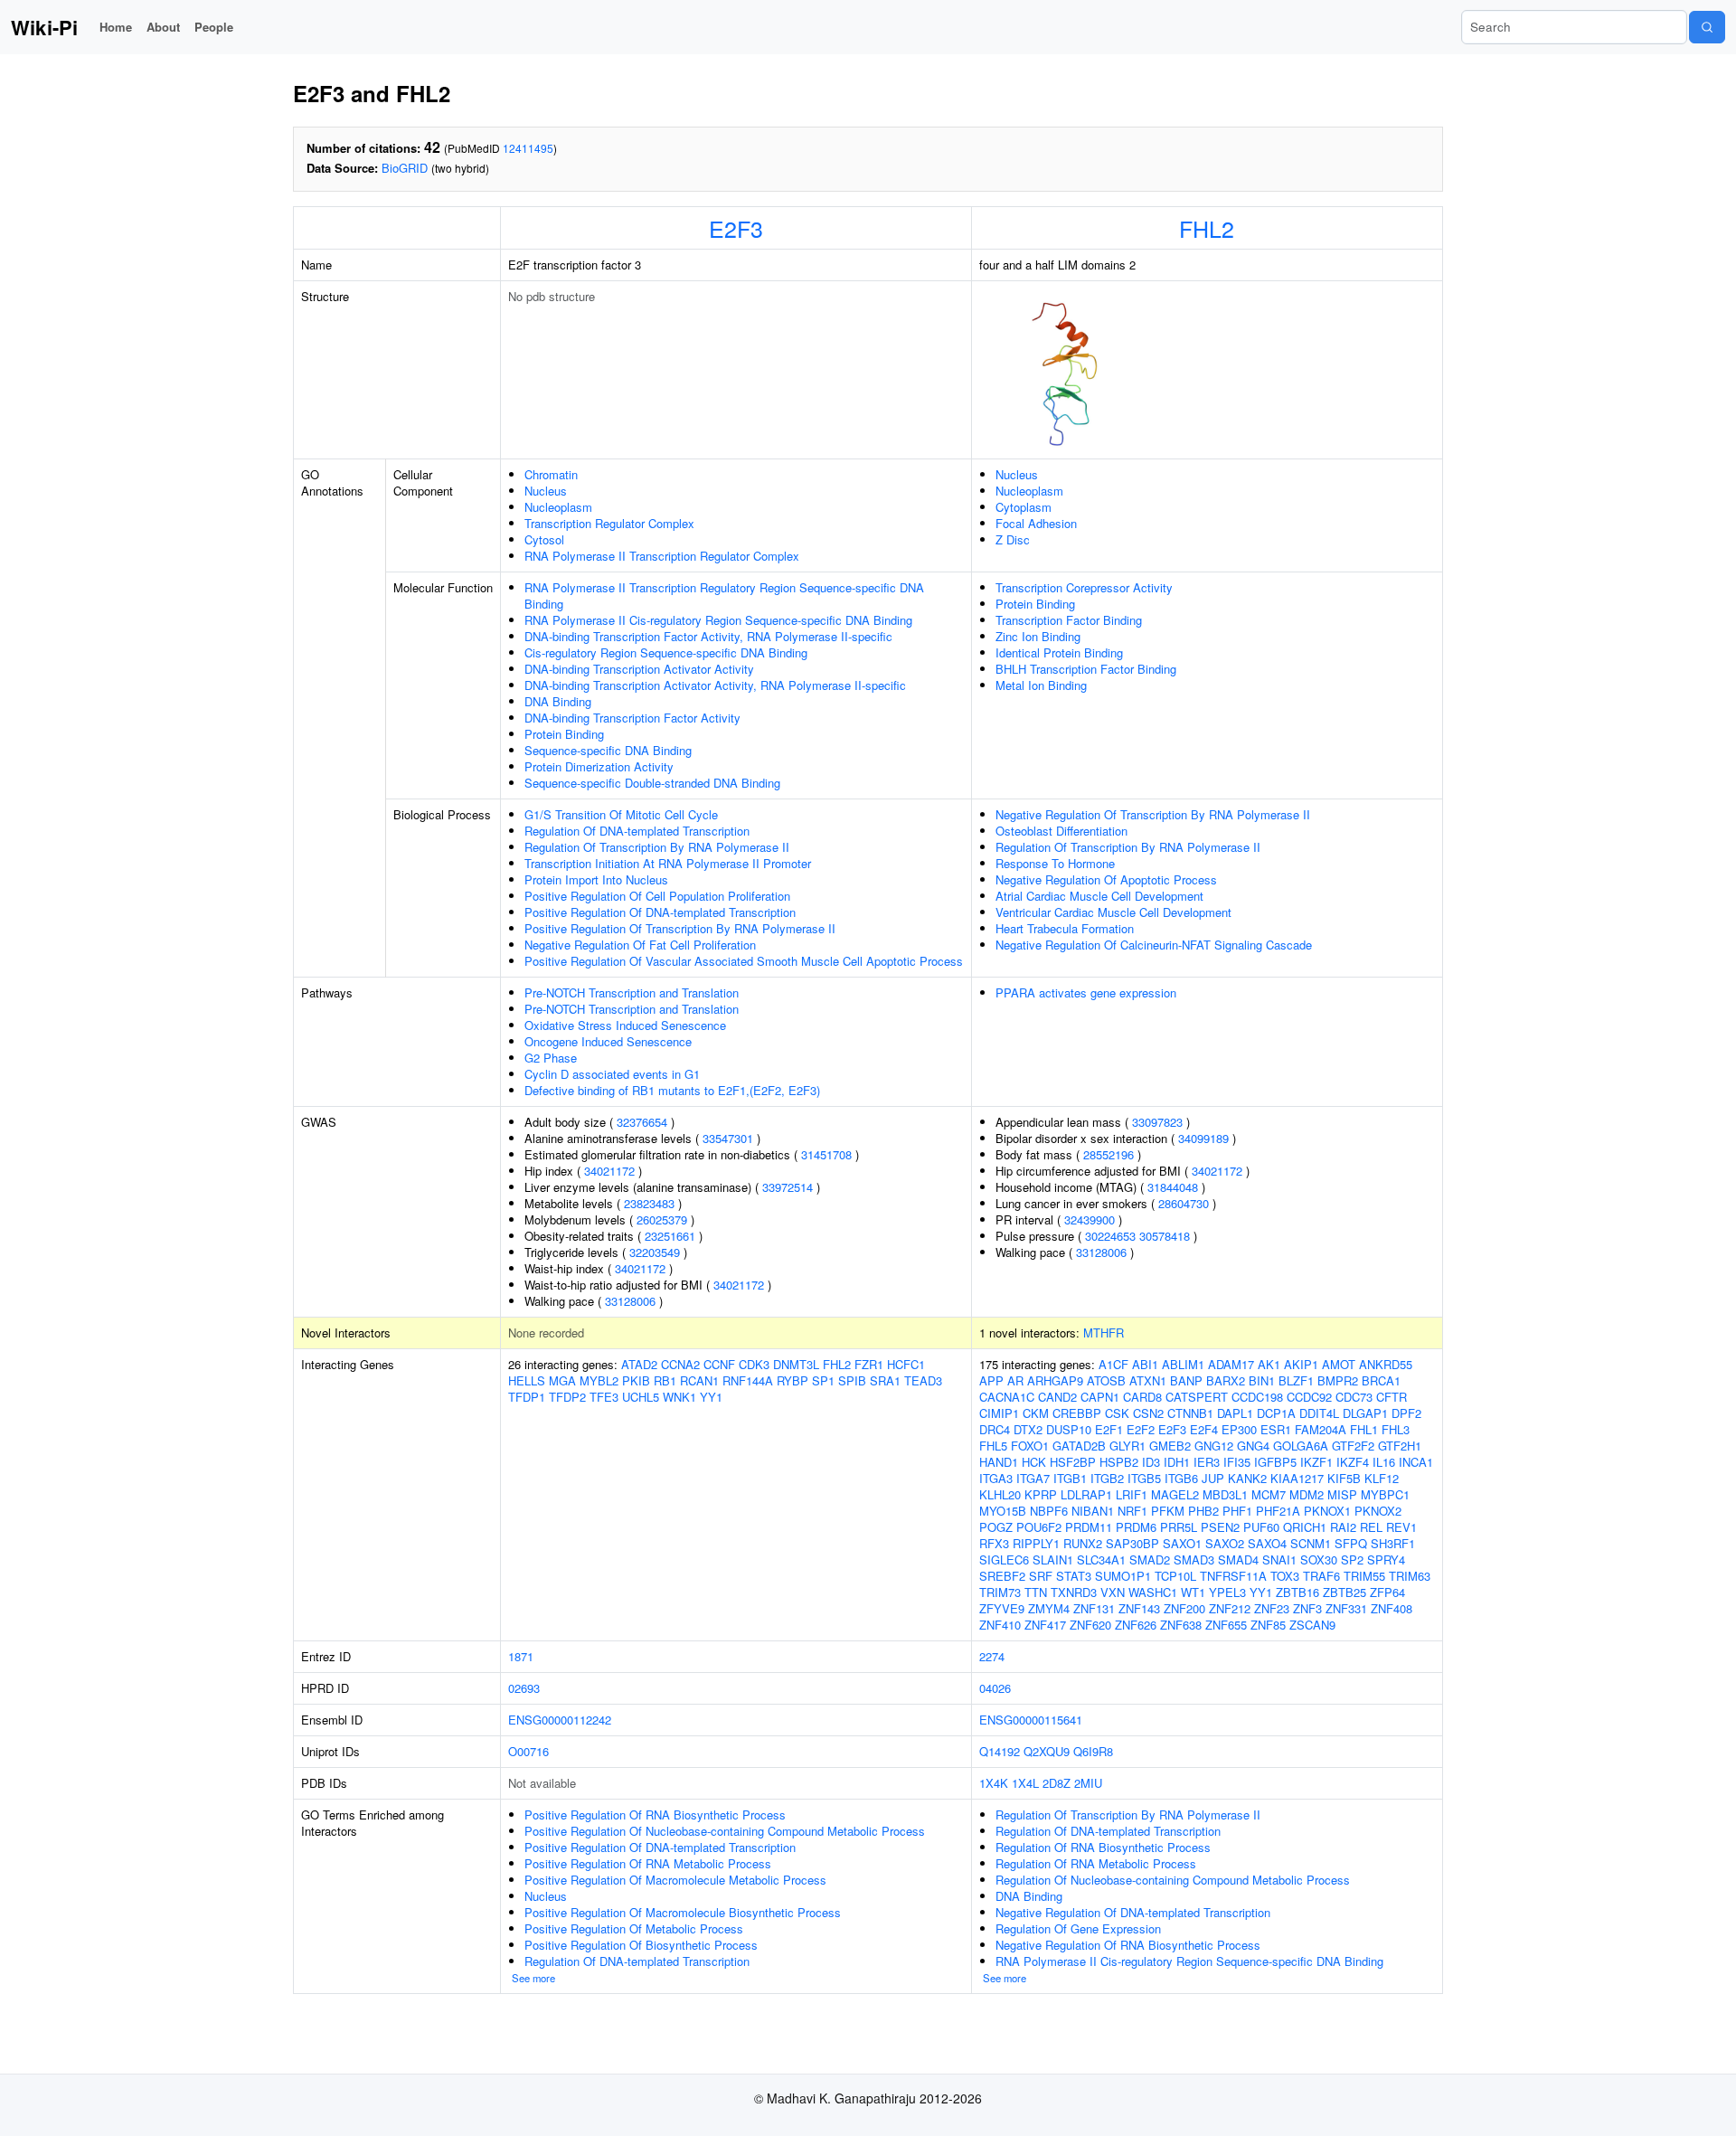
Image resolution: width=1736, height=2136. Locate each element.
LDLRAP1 (1086, 1494)
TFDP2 (567, 1397)
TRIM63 (1410, 1576)
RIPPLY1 (1036, 1543)
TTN (1036, 1592)
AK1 (1269, 1364)
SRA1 (885, 1380)
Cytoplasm (1024, 507)
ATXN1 (1148, 1380)
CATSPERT (1197, 1397)
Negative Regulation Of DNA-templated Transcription (1133, 1912)
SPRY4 (1386, 1559)
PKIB (636, 1380)
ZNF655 (1226, 1625)
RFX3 (994, 1543)
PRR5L (1179, 1527)
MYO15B (1003, 1511)
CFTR (1392, 1397)
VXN (1113, 1592)
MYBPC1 (1385, 1494)
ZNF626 (1136, 1625)
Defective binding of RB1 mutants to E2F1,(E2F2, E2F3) (672, 1090)
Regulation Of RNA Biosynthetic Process (1103, 1847)
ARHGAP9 (1055, 1380)
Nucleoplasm (558, 507)
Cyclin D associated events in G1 (612, 1074)
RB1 (665, 1380)
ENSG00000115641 (1031, 1720)
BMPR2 (1338, 1380)
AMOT (1339, 1364)
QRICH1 (1305, 1527)
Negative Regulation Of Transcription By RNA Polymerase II (1153, 814)
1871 (521, 1656)
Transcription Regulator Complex (609, 523)
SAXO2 (1225, 1543)
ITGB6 (1181, 1478)
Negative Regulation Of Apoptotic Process (1106, 879)
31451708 (826, 1154)
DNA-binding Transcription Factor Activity (632, 718)
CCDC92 (1309, 1397)
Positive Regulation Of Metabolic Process (634, 1928)
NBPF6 (1049, 1511)
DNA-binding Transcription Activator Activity (639, 669)
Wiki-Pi (44, 27)
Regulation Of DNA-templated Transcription (637, 831)
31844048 (1173, 1187)
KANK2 (1247, 1478)
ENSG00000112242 (560, 1720)
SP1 (823, 1380)
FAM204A (1321, 1429)
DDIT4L (1319, 1413)
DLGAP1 (1365, 1413)
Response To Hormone (1055, 863)
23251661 (670, 1236)
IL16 (1384, 1462)
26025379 (662, 1219)
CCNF (719, 1364)
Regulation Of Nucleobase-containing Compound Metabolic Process (1173, 1880)
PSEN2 (1220, 1527)
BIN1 (1262, 1380)
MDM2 (1307, 1494)
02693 (524, 1688)
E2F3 (736, 228)
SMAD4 (1238, 1559)
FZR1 (869, 1364)
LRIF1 (1132, 1494)
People (214, 27)
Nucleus (546, 491)
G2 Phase (551, 1058)
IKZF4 (1353, 1462)
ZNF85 (1268, 1625)
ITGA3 (996, 1478)
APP (991, 1380)
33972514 (788, 1187)
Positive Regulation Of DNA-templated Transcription (660, 912)
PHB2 (1203, 1511)
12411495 (528, 148)
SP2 (1352, 1559)
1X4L (1025, 1783)
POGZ (996, 1527)
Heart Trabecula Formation (1065, 928)
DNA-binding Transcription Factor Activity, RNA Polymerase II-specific (708, 636)
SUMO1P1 (1123, 1576)
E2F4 (1204, 1429)
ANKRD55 (1386, 1364)
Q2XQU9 (1047, 1751)
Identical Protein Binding (1059, 652)
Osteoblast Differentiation (1061, 831)
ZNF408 (1392, 1608)
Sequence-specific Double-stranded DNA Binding (652, 783)
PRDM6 (1136, 1527)
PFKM (1168, 1511)
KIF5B (1344, 1478)
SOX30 (1319, 1559)
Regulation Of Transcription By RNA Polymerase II (657, 847)
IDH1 (1177, 1462)
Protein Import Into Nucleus (596, 879)
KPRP (1041, 1494)
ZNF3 (1307, 1608)
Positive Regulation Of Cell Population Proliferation (657, 896)
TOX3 (1285, 1576)
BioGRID (405, 168)
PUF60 (1261, 1527)
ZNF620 (1090, 1625)
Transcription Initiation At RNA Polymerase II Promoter (668, 863)
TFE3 (604, 1397)
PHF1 (1237, 1511)
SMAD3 (1194, 1559)
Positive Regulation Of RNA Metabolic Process (648, 1863)
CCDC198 (1257, 1397)
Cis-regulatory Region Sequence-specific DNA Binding (666, 652)
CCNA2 (680, 1364)
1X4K (994, 1783)
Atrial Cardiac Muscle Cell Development (1099, 896)
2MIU (1088, 1783)
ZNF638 (1181, 1625)
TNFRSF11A (1233, 1576)
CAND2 (1057, 1397)
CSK (1117, 1413)
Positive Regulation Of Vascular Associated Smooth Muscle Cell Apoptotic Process (744, 961)
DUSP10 (1069, 1429)
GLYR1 (1127, 1446)
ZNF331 (1346, 1608)
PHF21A (1278, 1511)
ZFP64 (1387, 1592)
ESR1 (1276, 1429)
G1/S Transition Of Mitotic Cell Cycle (621, 814)
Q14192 (1000, 1751)
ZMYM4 (1049, 1608)
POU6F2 (1039, 1527)
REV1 (1401, 1527)
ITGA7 (1033, 1478)
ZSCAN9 (1312, 1625)
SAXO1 (1182, 1543)
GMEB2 (1170, 1446)
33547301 (728, 1138)
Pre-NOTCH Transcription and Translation (632, 992)
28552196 (1109, 1154)
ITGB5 (1144, 1478)
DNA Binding (558, 701)
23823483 (649, 1203)
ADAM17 (1231, 1364)
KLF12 (1382, 1478)
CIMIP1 (999, 1413)
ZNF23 (1272, 1608)
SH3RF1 (1393, 1543)
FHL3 (1396, 1429)
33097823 (1157, 1122)
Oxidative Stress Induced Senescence (625, 1025)
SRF (1041, 1576)
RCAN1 (699, 1380)
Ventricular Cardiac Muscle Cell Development (1113, 912)
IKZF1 (1316, 1462)
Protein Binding (564, 734)
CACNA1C (1007, 1397)
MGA (562, 1380)
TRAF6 (1321, 1576)
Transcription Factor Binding (1069, 620)
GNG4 (1253, 1446)
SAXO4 (1267, 1543)
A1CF (1113, 1364)
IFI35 (1237, 1462)
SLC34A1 (1101, 1559)
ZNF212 (1230, 1608)
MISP (1342, 1494)
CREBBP (1077, 1413)
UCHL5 (641, 1397)
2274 (992, 1656)
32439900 (1090, 1219)
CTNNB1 (1190, 1413)
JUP (1213, 1478)
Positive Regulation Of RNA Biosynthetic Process (655, 1815)
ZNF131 (1094, 1608)
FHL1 (1364, 1429)
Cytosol (544, 539)
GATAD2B (1079, 1446)
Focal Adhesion (1036, 523)
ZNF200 (1184, 1608)
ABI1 (1145, 1364)
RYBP (793, 1380)
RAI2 (1343, 1527)
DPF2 (1406, 1413)
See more (533, 1978)
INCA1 (1416, 1462)
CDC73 (1354, 1397)
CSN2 (1148, 1413)
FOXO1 (1030, 1446)
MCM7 (1269, 1494)
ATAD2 (639, 1364)
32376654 (642, 1122)
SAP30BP (1132, 1543)
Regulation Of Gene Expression (1078, 1928)
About (163, 27)
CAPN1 (1100, 1397)
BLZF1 (1296, 1380)
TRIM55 (1364, 1576)
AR (1015, 1380)
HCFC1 (906, 1364)
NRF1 (1132, 1511)
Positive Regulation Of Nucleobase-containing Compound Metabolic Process (725, 1831)
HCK (1034, 1462)
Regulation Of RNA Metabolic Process (1096, 1863)
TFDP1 (527, 1397)
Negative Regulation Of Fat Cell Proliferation (640, 945)
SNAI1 (1279, 1559)
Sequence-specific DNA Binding (608, 750)
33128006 (630, 1301)
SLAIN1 (1053, 1559)
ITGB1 (1070, 1478)
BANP (1186, 1380)
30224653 (1110, 1236)
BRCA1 (1381, 1380)
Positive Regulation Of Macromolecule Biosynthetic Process (683, 1912)
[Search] (1707, 27)
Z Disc (1013, 539)
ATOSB (1106, 1380)
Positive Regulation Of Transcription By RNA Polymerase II (680, 928)
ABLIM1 (1183, 1364)
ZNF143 (1139, 1608)
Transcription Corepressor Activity (1084, 587)
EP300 (1239, 1429)
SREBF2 (1002, 1576)
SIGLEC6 (1004, 1559)
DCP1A (1276, 1413)
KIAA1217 (1297, 1478)
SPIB (852, 1380)
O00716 (528, 1751)
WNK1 (679, 1397)
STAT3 (1074, 1576)
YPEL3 (1227, 1592)
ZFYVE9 (1002, 1608)
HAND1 (999, 1462)
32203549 (655, 1252)
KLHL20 (1000, 1494)
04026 (995, 1688)
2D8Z (1057, 1783)
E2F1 (1109, 1429)
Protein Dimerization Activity (599, 766)
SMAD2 (1150, 1559)
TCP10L (1175, 1576)
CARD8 (1142, 1397)
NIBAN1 (1093, 1511)
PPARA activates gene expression (1086, 992)
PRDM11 (1089, 1527)
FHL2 (1207, 228)
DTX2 (1028, 1429)
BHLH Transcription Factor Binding (1086, 669)
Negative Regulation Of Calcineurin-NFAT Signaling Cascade (1154, 945)
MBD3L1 (1225, 1494)
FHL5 (993, 1446)
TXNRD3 (1074, 1592)
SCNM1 (1311, 1543)
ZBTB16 (1297, 1592)
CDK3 (754, 1364)
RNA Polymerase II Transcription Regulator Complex (662, 556)
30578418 (1165, 1236)
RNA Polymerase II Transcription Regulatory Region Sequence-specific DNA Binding (724, 595)
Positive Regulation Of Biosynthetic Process (641, 1945)
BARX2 (1226, 1380)
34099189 (1203, 1138)
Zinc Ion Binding (1038, 636)
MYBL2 (599, 1380)
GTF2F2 (1353, 1446)
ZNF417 (1045, 1625)
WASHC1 (1153, 1592)
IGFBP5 (1275, 1462)
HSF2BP (1073, 1462)
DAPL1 (1235, 1413)
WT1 (1193, 1592)
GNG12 (1214, 1446)
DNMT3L (796, 1364)
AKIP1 (1301, 1364)
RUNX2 (1083, 1543)
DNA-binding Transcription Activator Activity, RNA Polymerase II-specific (715, 685)
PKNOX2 (1378, 1511)
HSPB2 (1119, 1462)
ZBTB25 (1344, 1592)
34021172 (609, 1171)
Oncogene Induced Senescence (608, 1041)
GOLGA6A (1301, 1446)
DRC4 (995, 1429)
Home (116, 27)
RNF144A (748, 1380)
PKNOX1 (1327, 1511)
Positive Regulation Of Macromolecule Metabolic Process (675, 1880)
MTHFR (1104, 1333)
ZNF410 (1000, 1625)
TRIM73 (1000, 1592)
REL (1371, 1527)
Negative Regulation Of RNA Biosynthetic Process (1128, 1945)
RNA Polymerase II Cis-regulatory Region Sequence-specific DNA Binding (718, 620)
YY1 (711, 1397)
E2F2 (1141, 1429)
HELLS (527, 1380)
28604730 (1184, 1203)
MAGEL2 (1175, 1494)
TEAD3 (923, 1380)
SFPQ (1351, 1543)
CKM (1036, 1413)
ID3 (1151, 1462)
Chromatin (551, 474)
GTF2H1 (1400, 1446)
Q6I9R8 (1093, 1751)
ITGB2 (1107, 1478)
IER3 (1207, 1462)
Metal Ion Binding (1041, 685)
